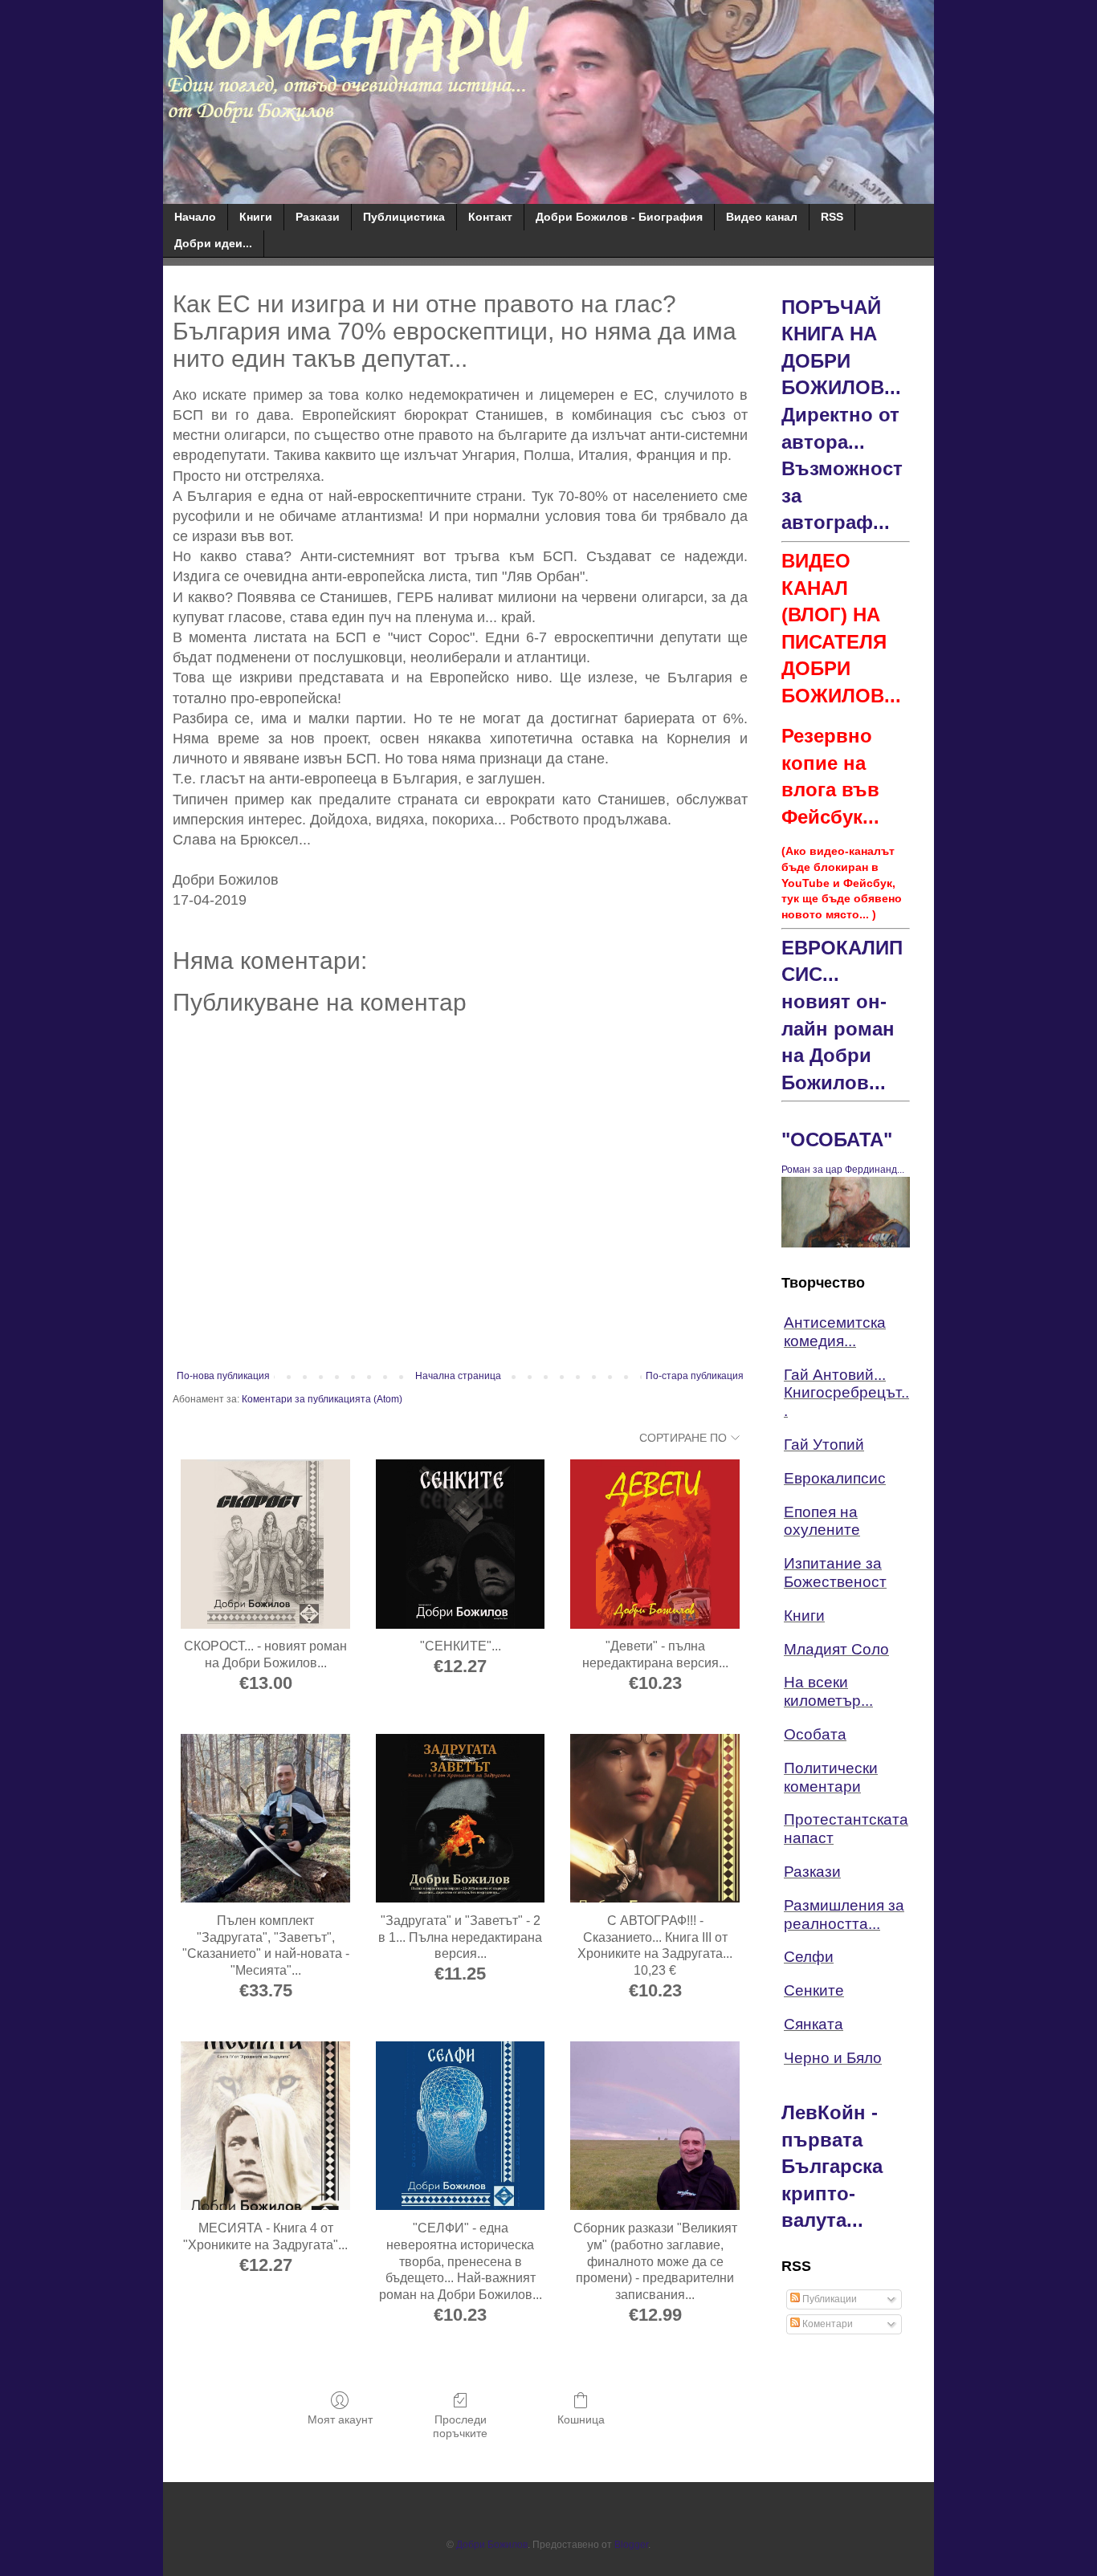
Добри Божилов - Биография (619, 217)
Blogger (631, 2545)
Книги (256, 217)
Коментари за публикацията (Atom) (322, 1399)
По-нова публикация (223, 1376)
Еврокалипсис (835, 1478)
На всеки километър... (828, 1691)
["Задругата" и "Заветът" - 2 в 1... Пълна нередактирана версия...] (461, 1819)
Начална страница (458, 1376)
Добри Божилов (492, 2545)
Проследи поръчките (460, 2426)
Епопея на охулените (822, 1521)
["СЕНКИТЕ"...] (461, 1544)
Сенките (814, 1990)
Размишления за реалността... (844, 1915)
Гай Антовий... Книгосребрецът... (846, 1393)
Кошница (581, 2419)
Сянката (814, 2024)
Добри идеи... (213, 243)
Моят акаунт (340, 2419)
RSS (832, 217)
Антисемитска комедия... (835, 1332)
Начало (195, 217)
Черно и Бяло (833, 2058)
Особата (815, 1734)
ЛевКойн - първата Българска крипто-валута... (832, 2166)
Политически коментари (831, 1777)
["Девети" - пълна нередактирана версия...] (655, 1544)
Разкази (318, 217)
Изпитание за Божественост (835, 1573)
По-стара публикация (695, 1376)
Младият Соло (836, 1649)
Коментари (826, 2324)
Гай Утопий (824, 1445)
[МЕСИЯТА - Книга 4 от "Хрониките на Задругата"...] (265, 2126)
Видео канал (762, 217)
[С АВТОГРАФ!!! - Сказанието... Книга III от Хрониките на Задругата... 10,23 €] (655, 1819)
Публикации (828, 2299)
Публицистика (404, 217)
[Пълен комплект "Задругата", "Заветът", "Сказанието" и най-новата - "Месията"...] (265, 1819)
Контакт (490, 217)
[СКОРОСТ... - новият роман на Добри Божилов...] (265, 1544)
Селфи (809, 1957)
